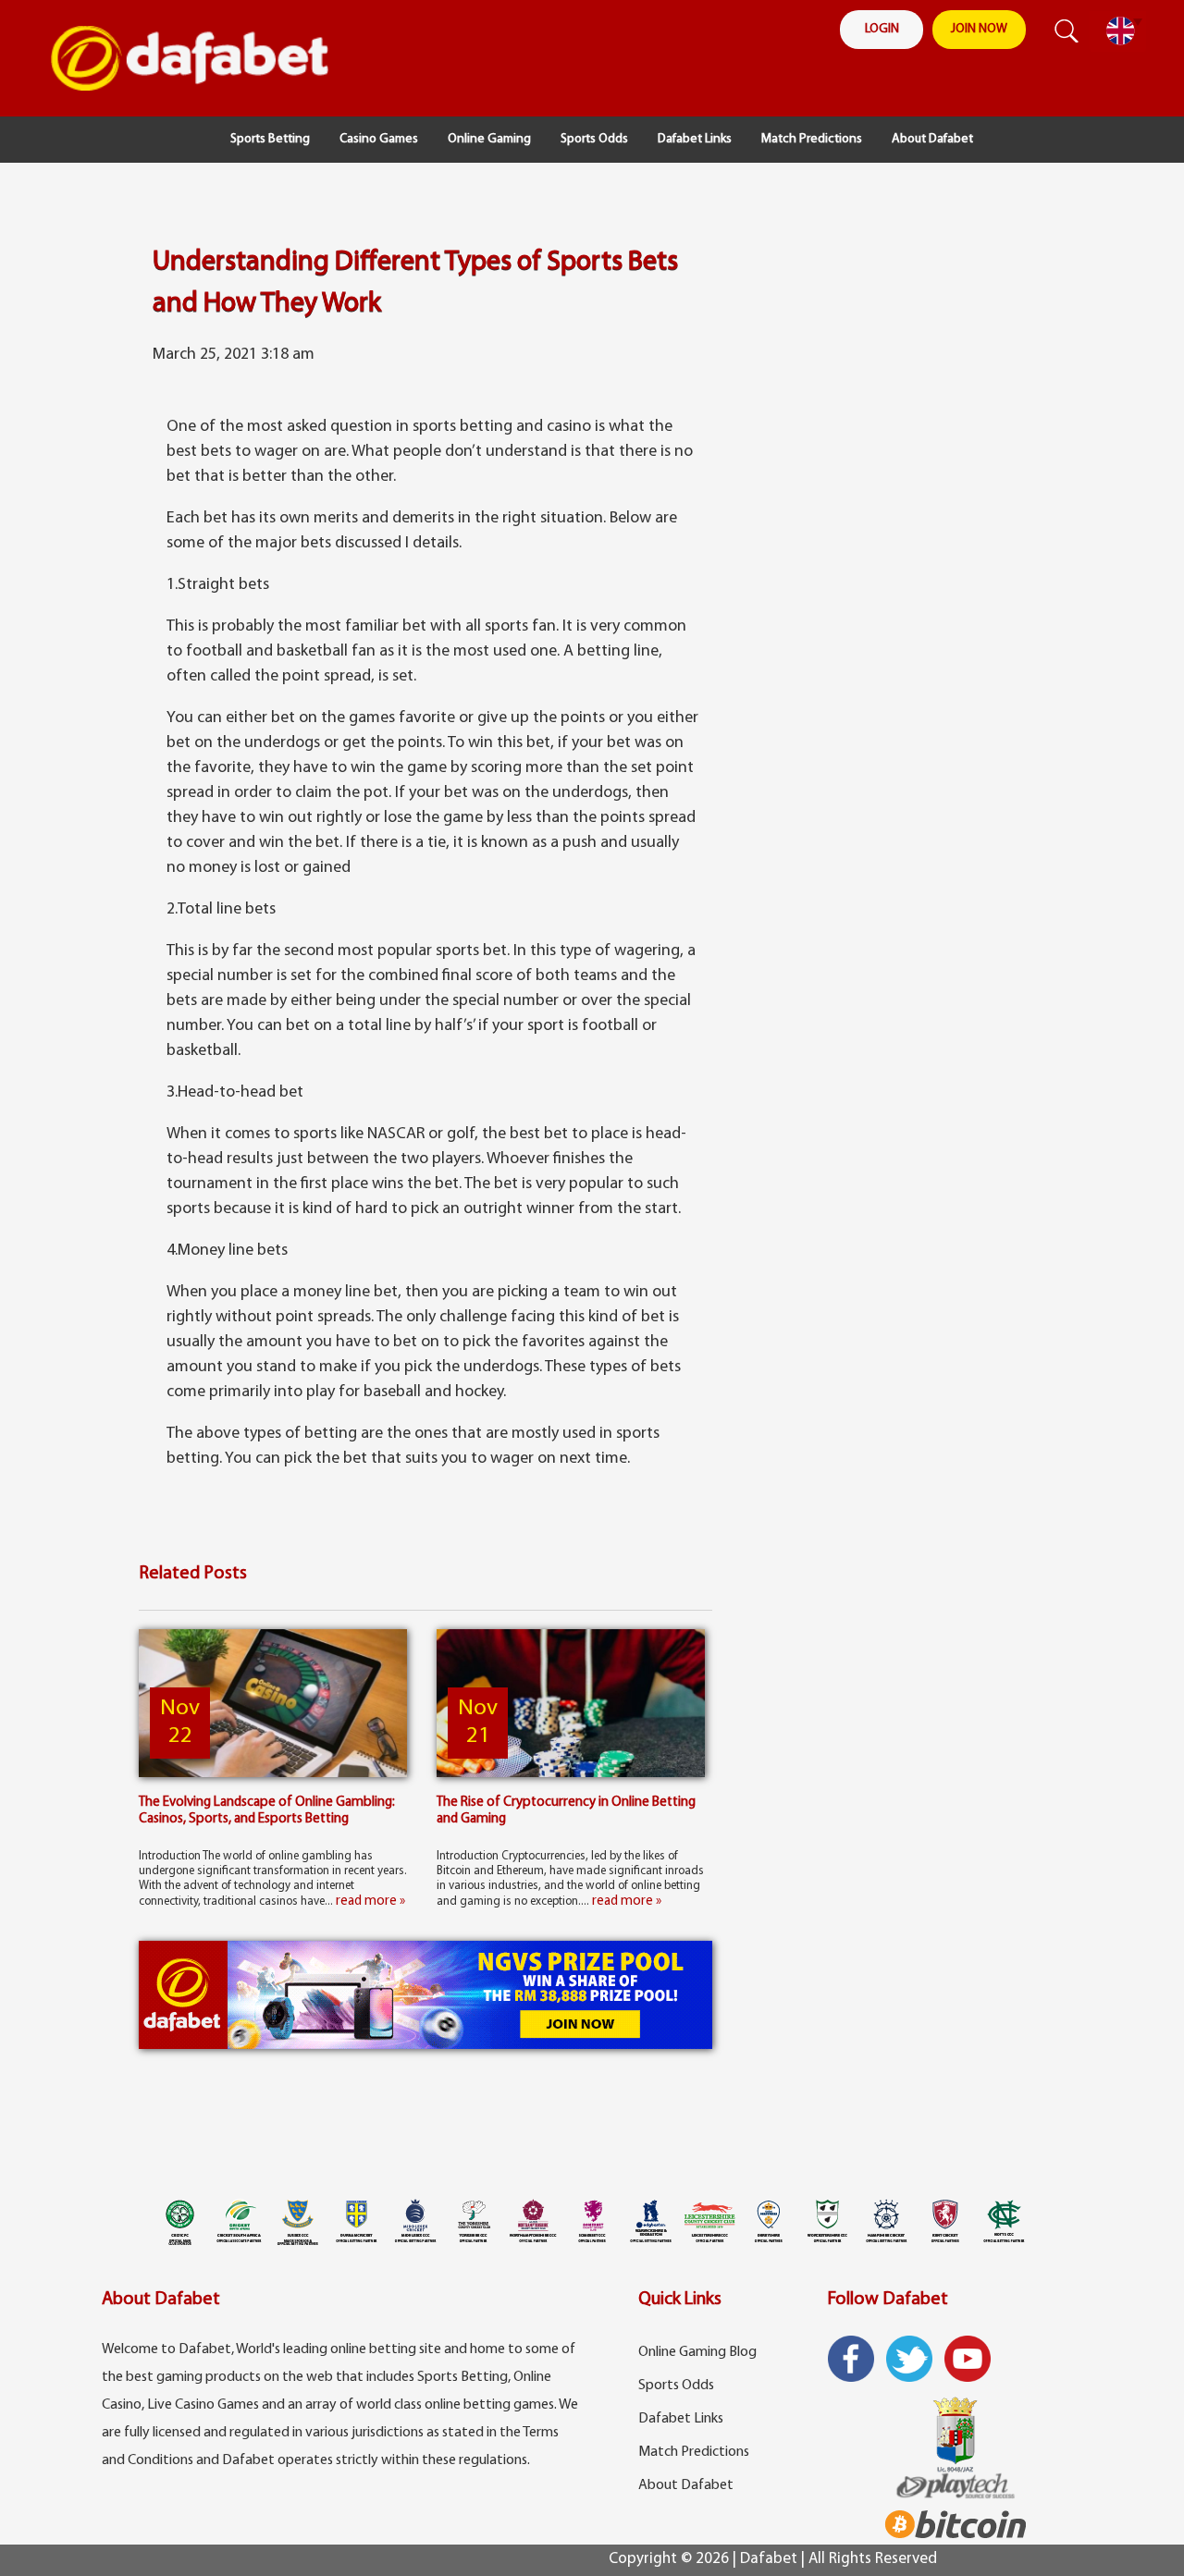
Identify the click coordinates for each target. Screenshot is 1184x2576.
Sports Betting (270, 139)
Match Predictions (812, 139)
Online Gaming (489, 139)
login (882, 29)
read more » (370, 1901)
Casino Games (379, 139)
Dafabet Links (695, 139)
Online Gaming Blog (697, 2352)
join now (979, 29)
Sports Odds (594, 139)
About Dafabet (932, 139)
